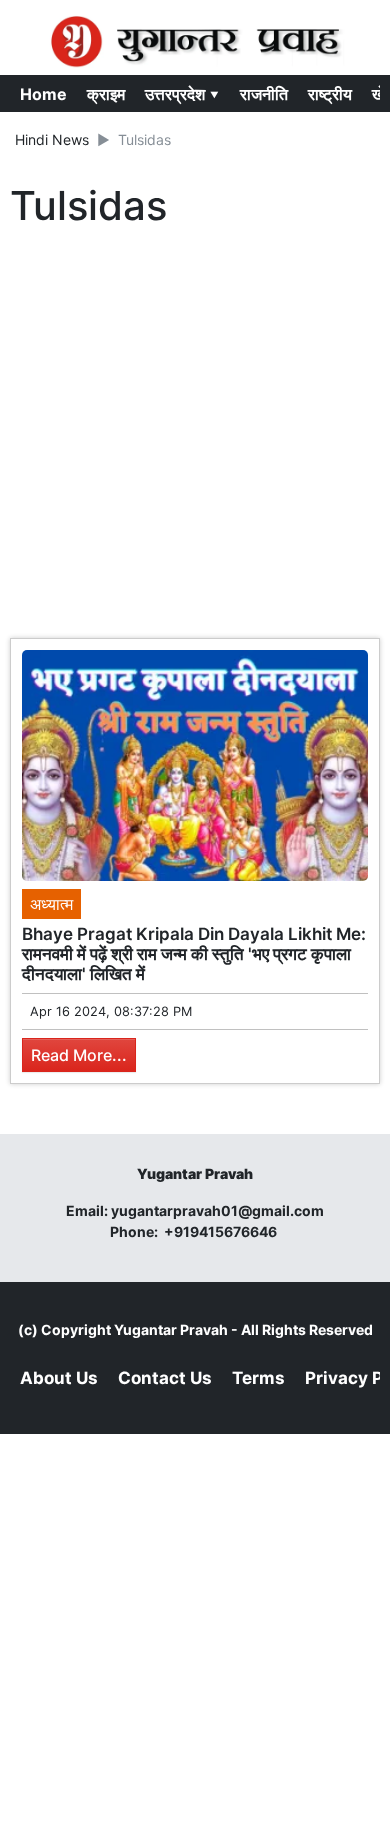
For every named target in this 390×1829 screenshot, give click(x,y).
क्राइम (106, 94)
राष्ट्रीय (330, 94)
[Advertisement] (195, 438)
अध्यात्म (51, 904)
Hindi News (52, 139)
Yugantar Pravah (171, 1329)
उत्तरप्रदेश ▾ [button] (182, 94)
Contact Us (165, 1378)
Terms (258, 1378)
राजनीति (264, 94)
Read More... (79, 1055)
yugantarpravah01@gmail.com (217, 1210)
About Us (59, 1378)
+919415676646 (222, 1231)
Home (43, 94)
